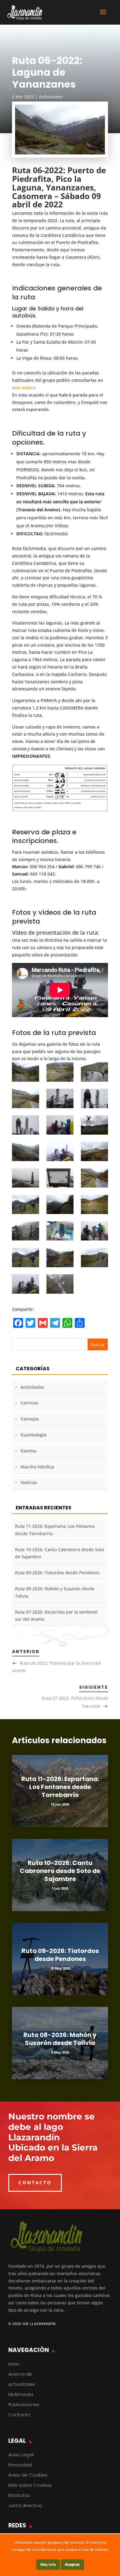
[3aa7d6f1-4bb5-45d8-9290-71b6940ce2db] (60, 1072)
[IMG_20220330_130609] (26, 1284)
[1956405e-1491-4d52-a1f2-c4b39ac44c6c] (26, 1205)
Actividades (51, 97)
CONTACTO (35, 2183)
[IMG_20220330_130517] (60, 1151)
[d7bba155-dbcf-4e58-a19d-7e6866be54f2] (26, 1258)
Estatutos (19, 2495)
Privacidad (20, 2465)
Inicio (14, 2364)
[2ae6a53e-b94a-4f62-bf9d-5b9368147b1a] (60, 1205)
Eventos (29, 1451)
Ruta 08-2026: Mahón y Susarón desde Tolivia (60, 2039)
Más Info (48, 2564)
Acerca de (20, 2374)
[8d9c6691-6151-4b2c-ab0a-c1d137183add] (26, 1151)
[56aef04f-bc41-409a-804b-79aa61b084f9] (26, 1125)
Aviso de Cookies (28, 2475)
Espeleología (34, 1435)
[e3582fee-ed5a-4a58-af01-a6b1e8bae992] (94, 1258)
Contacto (19, 2415)
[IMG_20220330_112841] (26, 1178)
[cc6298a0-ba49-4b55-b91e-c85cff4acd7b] (94, 1098)
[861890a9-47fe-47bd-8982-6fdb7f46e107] (60, 1098)
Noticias (29, 1482)
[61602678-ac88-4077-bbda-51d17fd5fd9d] (26, 1098)
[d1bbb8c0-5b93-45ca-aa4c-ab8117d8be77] (60, 1231)
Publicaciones (24, 2404)
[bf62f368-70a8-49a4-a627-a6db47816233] (26, 1231)
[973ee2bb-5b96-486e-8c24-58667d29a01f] (94, 1072)
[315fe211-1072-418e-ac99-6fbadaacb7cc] (60, 1125)
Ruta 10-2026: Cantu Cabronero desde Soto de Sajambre (60, 1871)
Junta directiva (25, 2505)
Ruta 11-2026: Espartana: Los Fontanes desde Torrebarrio (60, 1787)
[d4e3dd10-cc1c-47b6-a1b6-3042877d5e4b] (94, 1231)
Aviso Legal (21, 2455)
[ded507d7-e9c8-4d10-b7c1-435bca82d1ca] (60, 1258)
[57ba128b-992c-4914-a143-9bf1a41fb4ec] (60, 1178)
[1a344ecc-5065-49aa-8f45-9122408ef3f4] (26, 1072)
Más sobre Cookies (30, 2485)
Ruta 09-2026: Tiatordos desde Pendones (57, 1573)
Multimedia (21, 2394)
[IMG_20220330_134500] (60, 1284)
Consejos (30, 1419)
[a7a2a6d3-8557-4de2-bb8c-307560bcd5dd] (94, 1205)
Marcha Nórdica (37, 1467)
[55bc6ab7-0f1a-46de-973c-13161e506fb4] (94, 1151)
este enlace (24, 387)
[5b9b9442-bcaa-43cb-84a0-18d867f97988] (94, 1125)
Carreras (30, 1403)
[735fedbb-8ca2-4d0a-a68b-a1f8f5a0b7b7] (94, 1178)
